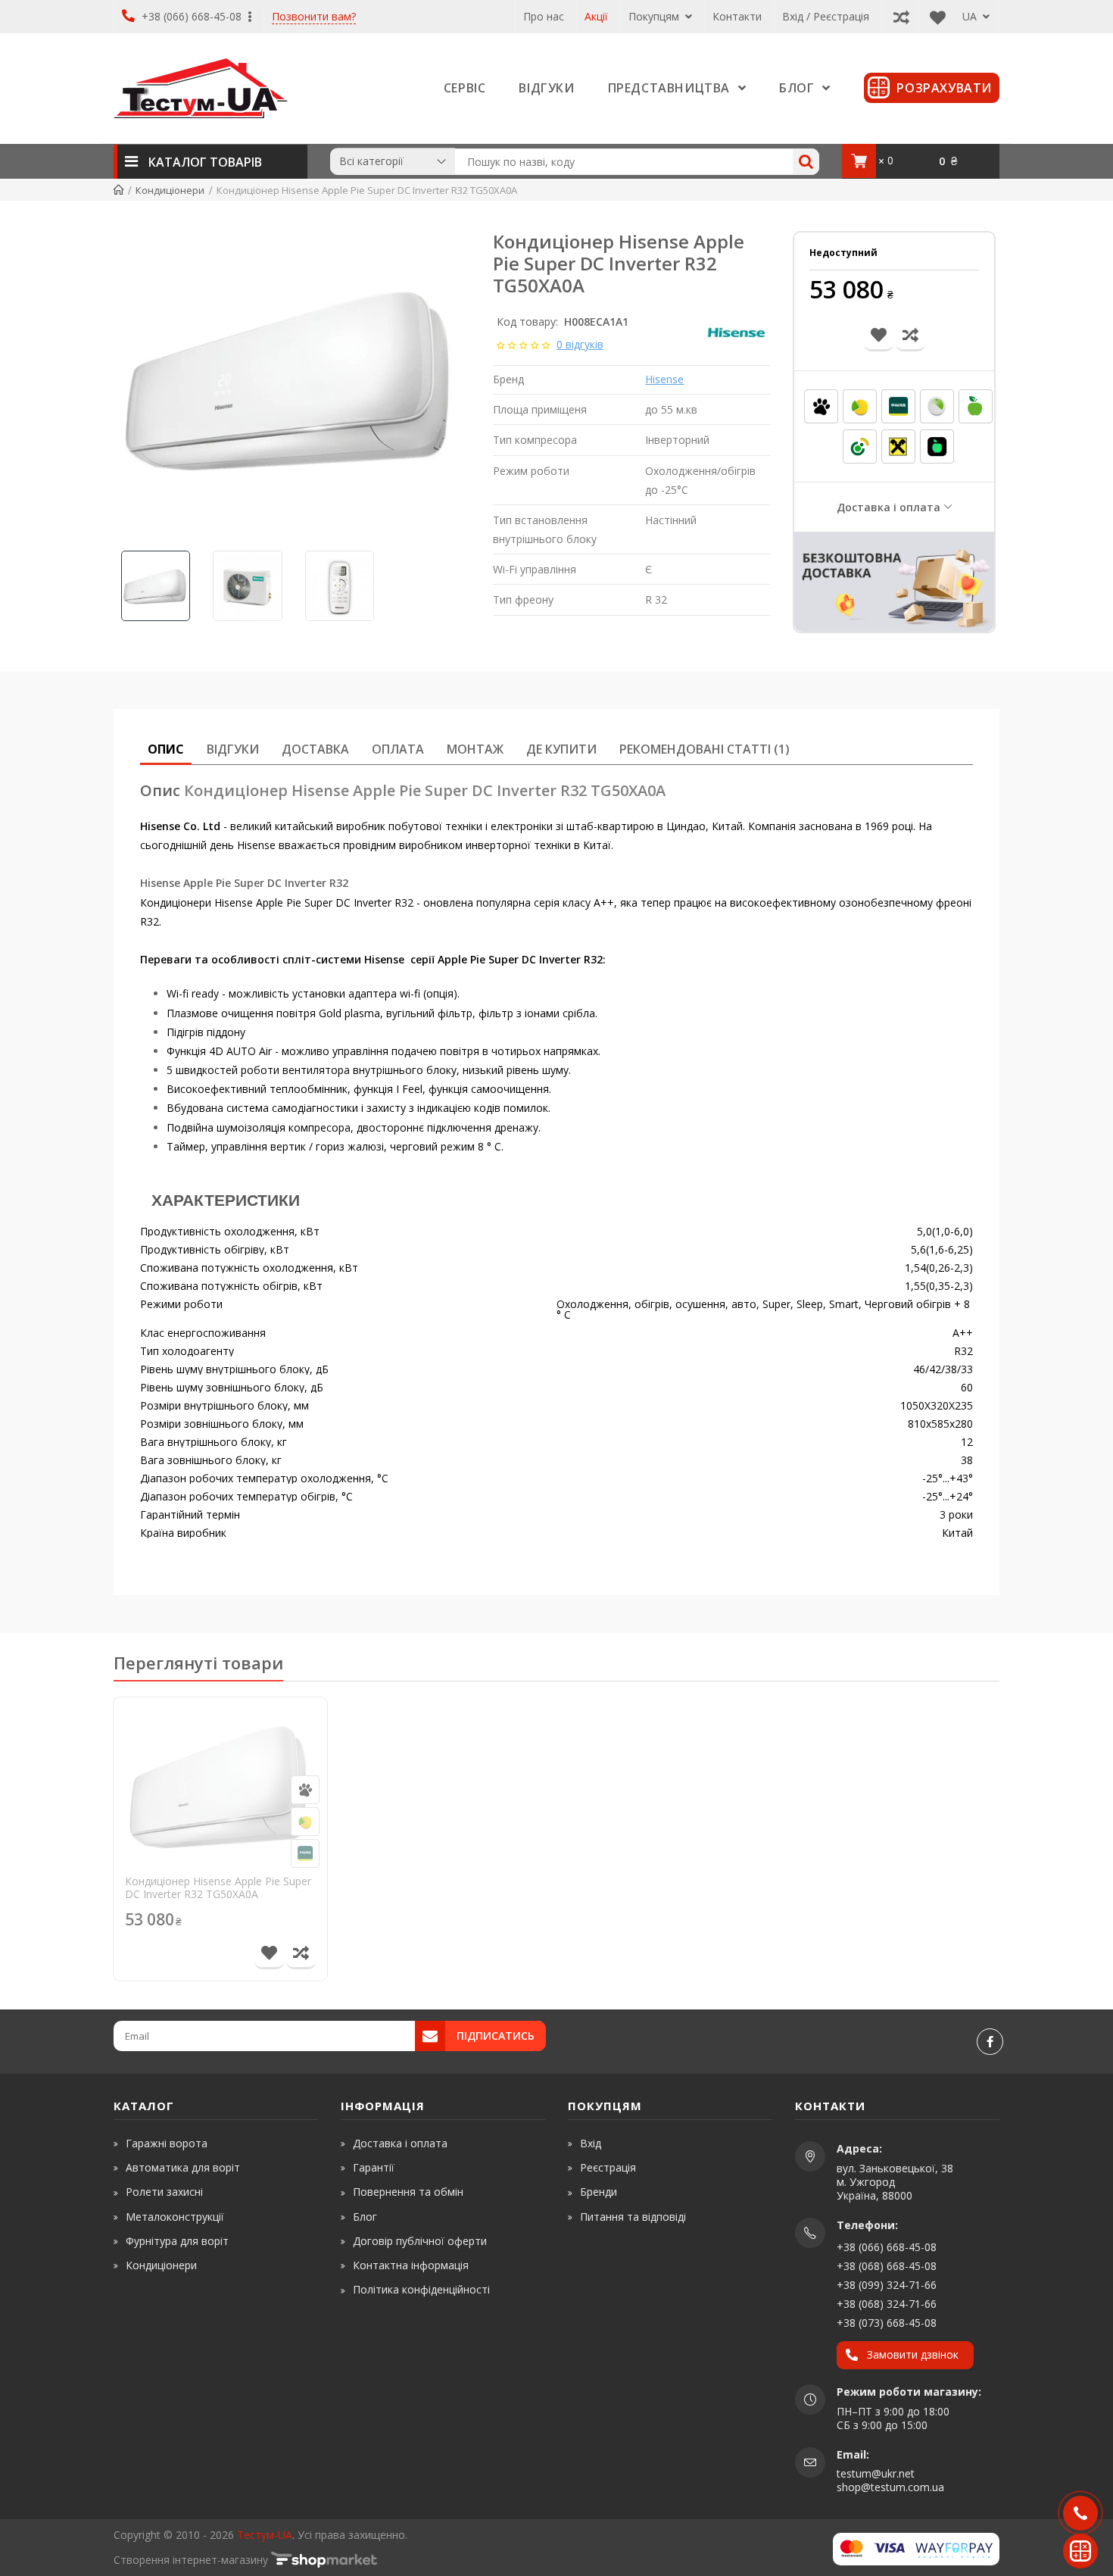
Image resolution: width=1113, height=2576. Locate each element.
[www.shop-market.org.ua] (324, 2560)
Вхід (591, 2143)
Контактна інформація (411, 2265)
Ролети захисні (164, 2192)
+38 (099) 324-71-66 (887, 2285)
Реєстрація (608, 2167)
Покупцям (655, 16)
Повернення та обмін (408, 2192)
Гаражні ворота (167, 2143)
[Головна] (118, 190)
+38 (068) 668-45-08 (887, 2266)
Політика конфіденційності (421, 2289)
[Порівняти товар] (301, 1954)
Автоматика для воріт (183, 2167)
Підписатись (496, 2036)
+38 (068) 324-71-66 (887, 2304)
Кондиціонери (161, 2265)
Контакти (737, 16)
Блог (365, 2217)
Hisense (664, 379)
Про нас (544, 16)
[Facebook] (990, 2042)
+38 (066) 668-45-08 (192, 16)
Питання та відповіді (633, 2217)
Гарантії (374, 2167)
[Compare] (898, 16)
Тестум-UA (265, 2535)
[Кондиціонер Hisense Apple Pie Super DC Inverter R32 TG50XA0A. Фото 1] (291, 382)
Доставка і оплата (889, 507)
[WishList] (934, 16)
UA (971, 16)
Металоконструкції (175, 2217)
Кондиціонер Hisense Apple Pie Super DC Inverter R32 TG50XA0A (218, 1888)
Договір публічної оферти (420, 2241)
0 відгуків (580, 344)
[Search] (806, 162)
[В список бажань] (269, 1954)
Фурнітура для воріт (177, 2241)
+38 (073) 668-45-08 (887, 2323)
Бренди (599, 2192)
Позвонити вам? (314, 17)
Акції (596, 16)
